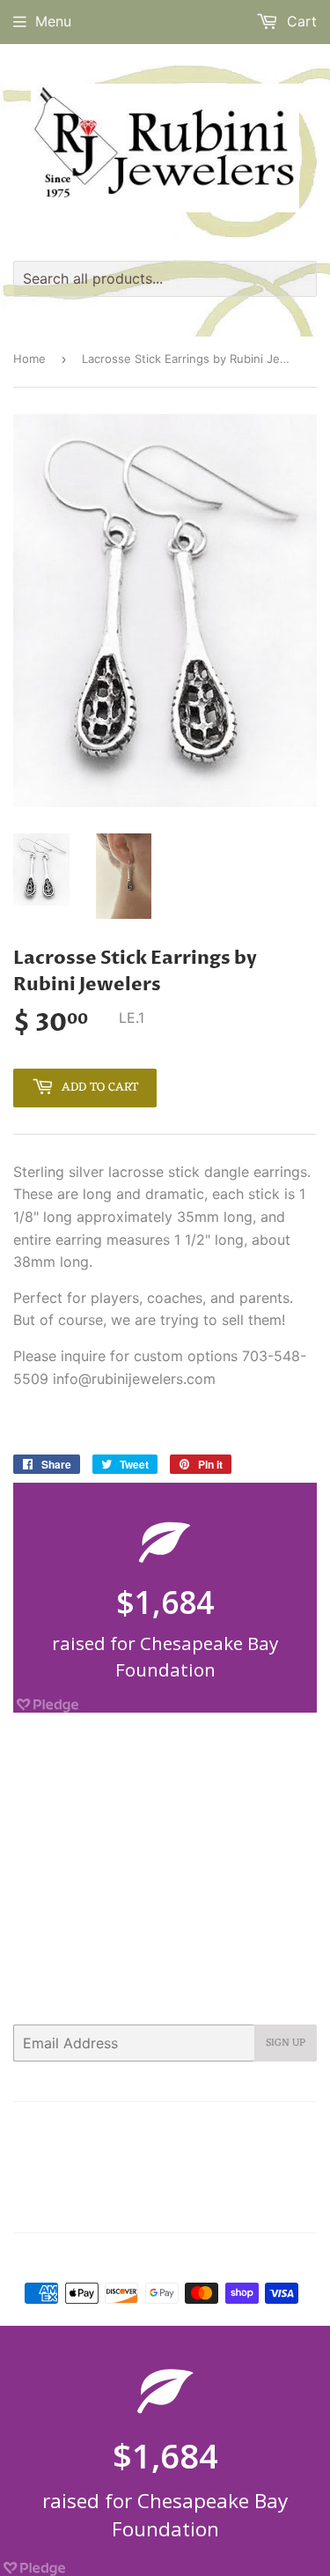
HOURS (260, 2127)
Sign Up (286, 2043)
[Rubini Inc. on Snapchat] (268, 2208)
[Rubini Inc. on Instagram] (237, 2208)
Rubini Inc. (172, 2258)
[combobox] (165, 279)
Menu (53, 21)
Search (55, 2127)
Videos (220, 2172)
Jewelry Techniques (175, 2150)
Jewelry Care (66, 2150)
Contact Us (192, 2127)
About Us (117, 2127)
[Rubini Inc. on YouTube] (299, 2208)
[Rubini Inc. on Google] (202, 2208)
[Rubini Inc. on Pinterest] (168, 2208)
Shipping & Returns (131, 2172)
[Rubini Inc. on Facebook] (136, 2208)
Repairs (268, 2150)
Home (29, 359)
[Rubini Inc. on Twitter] (105, 2208)
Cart (300, 21)
